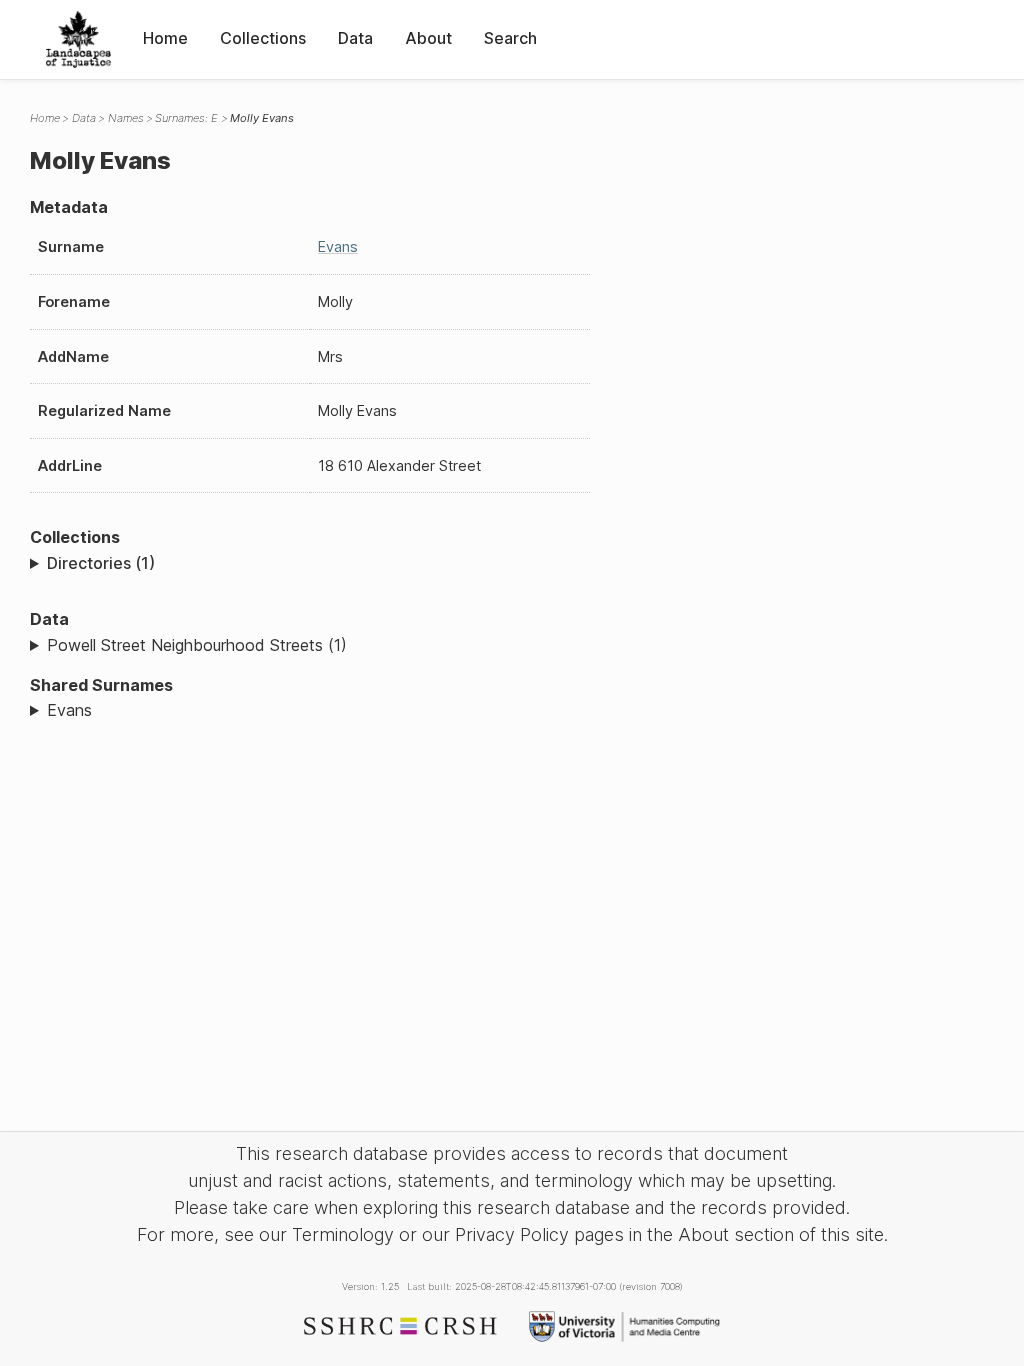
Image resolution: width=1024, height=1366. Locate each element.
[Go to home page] (78, 39)
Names (126, 118)
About (428, 38)
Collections (263, 38)
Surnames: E (186, 118)
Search (510, 38)
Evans (338, 246)
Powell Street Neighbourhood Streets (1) (197, 645)
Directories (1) (101, 563)
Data (355, 38)
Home (165, 38)
